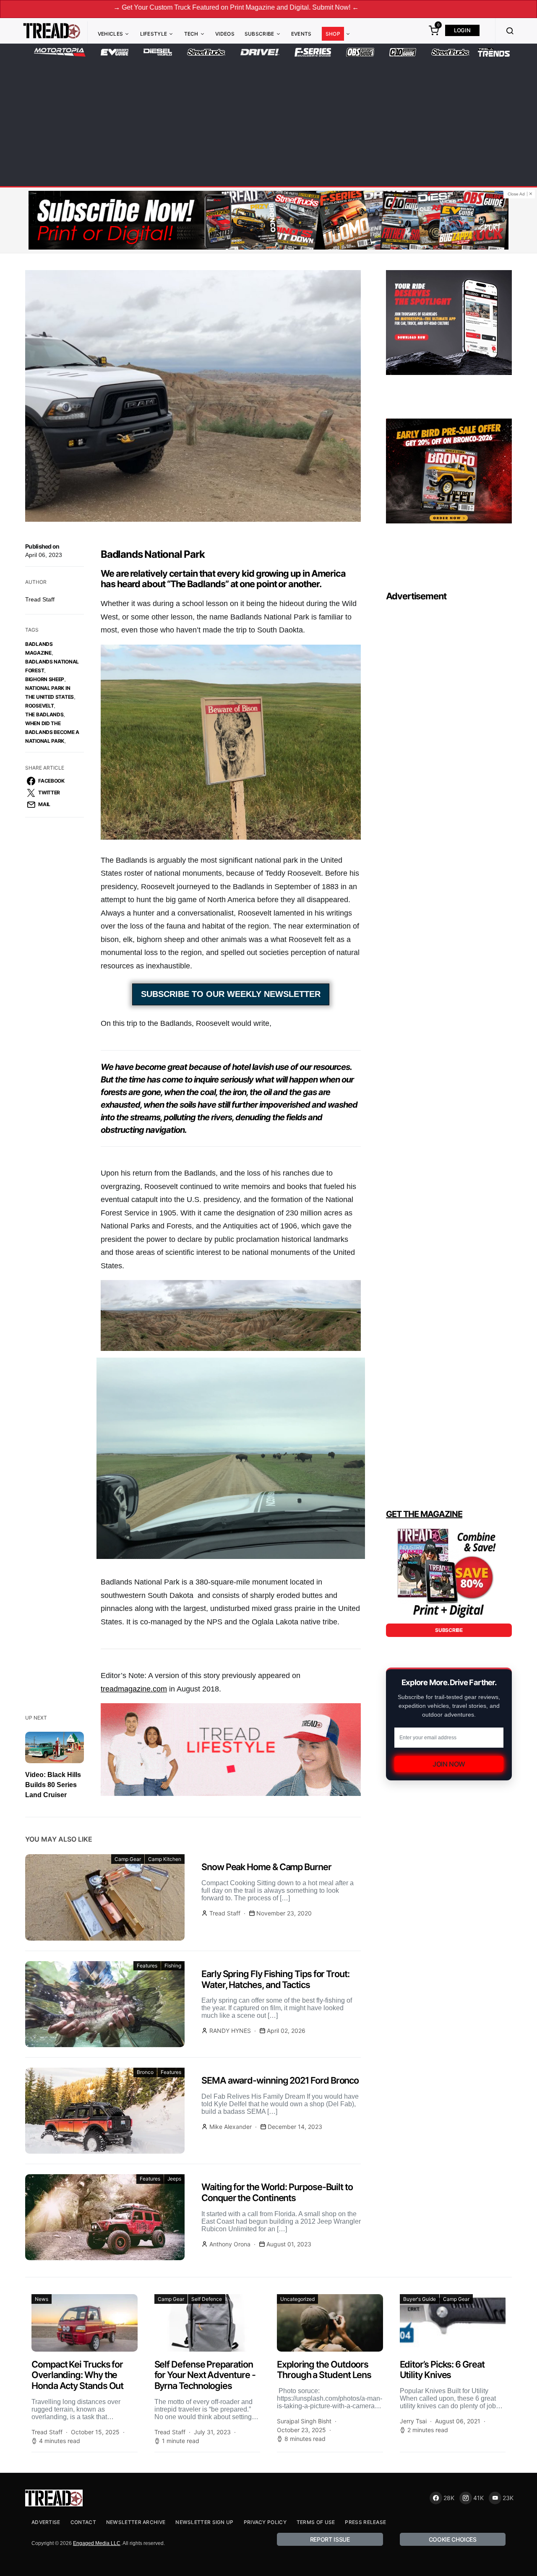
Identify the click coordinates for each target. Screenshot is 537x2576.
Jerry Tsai (413, 2421)
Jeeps (174, 2179)
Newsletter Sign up (204, 2522)
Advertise (46, 2522)
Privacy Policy (265, 2522)
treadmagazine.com (134, 1689)
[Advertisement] (268, 120)
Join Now (449, 1764)
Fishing (173, 1966)
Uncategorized (297, 2299)
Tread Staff (40, 599)
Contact (83, 2522)
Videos (225, 34)
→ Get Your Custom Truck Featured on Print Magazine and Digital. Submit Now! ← (128, 7)
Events (301, 34)
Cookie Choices (453, 2539)
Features (147, 1966)
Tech (191, 34)
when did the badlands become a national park (52, 732)
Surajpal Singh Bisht (304, 2421)
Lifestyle (154, 34)
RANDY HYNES (230, 2031)
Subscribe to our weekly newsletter (231, 994)
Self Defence (207, 2299)
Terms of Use (316, 2522)
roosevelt (39, 706)
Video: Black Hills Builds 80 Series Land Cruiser (53, 1785)
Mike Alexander (231, 2127)
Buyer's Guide (420, 2299)
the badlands (44, 714)
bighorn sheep (45, 679)
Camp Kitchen (165, 1859)
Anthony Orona (230, 2244)
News (42, 2299)
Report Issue (330, 2539)
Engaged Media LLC (97, 2543)
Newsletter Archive (136, 2522)
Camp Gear (128, 1859)
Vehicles (110, 34)
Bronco (145, 2072)
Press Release (365, 2522)
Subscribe (259, 34)
